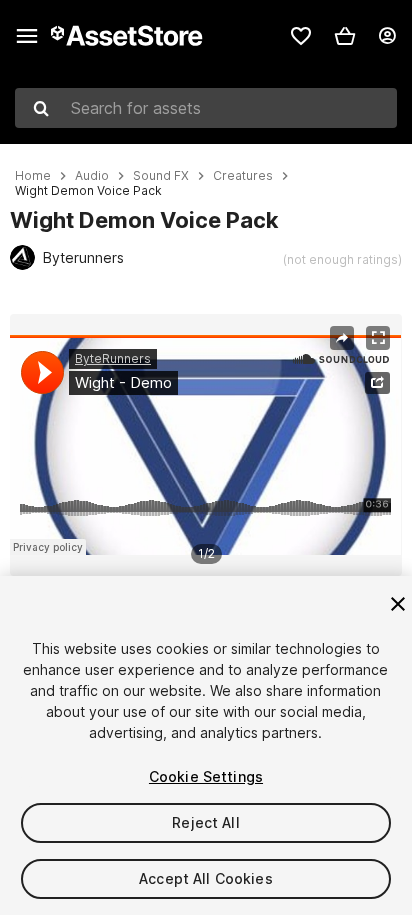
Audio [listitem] (92, 176)
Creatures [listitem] (243, 176)
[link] (301, 36)
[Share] (342, 338)
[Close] (398, 604)
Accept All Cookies (206, 878)
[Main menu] (27, 36)
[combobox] (206, 108)
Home (33, 176)
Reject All (205, 822)
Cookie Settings (206, 776)
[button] (345, 36)
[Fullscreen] (378, 338)
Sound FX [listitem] (161, 176)
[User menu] (387, 36)
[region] (205, 445)
